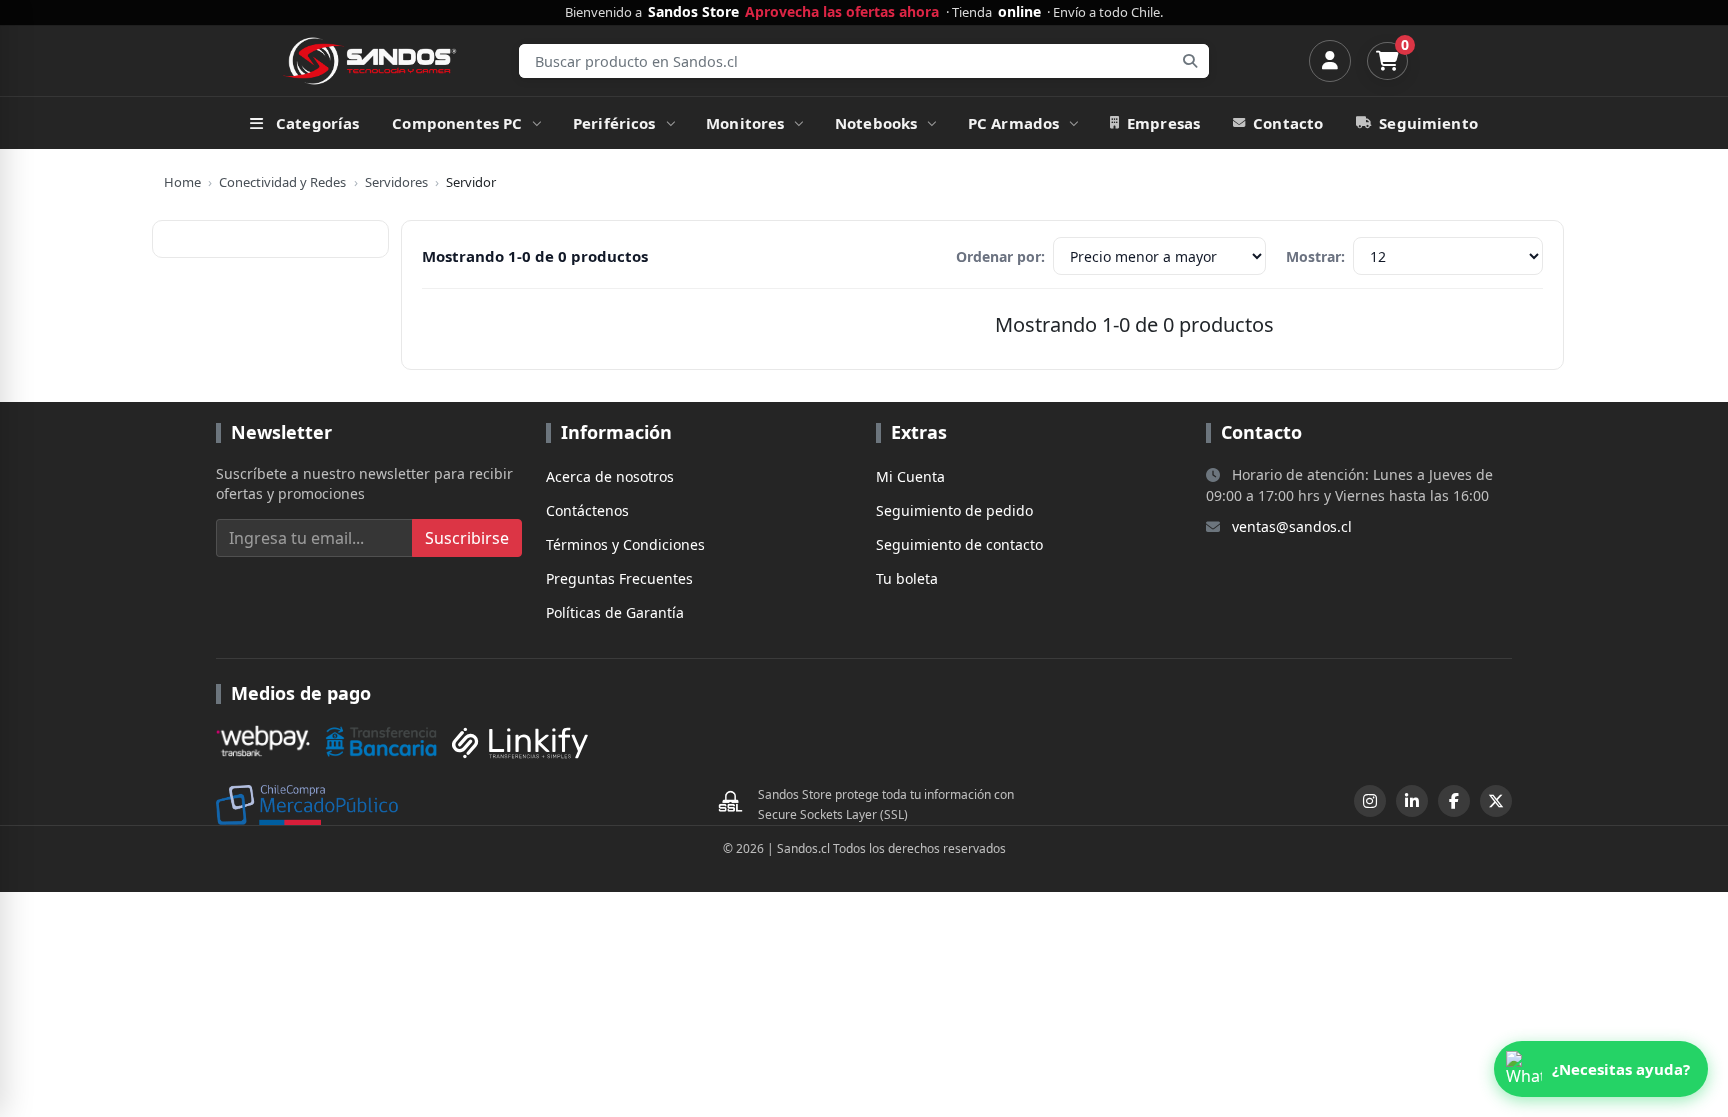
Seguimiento (1428, 123)
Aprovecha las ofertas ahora (842, 12)
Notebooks (876, 123)
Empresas (1163, 123)
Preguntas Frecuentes (619, 578)
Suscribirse (467, 538)
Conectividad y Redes (282, 182)
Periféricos (614, 123)
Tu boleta (907, 578)
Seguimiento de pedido (954, 510)
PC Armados (1014, 123)
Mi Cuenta (910, 476)
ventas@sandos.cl (1292, 526)
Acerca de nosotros (610, 476)
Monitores (745, 123)
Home (182, 182)
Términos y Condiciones (625, 544)
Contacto (1288, 123)
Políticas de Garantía (615, 612)
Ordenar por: (1000, 256)
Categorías (318, 123)
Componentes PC (457, 123)
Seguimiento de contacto (959, 544)
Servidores (396, 182)
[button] (1601, 1069)
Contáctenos (587, 510)
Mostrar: (1315, 256)
